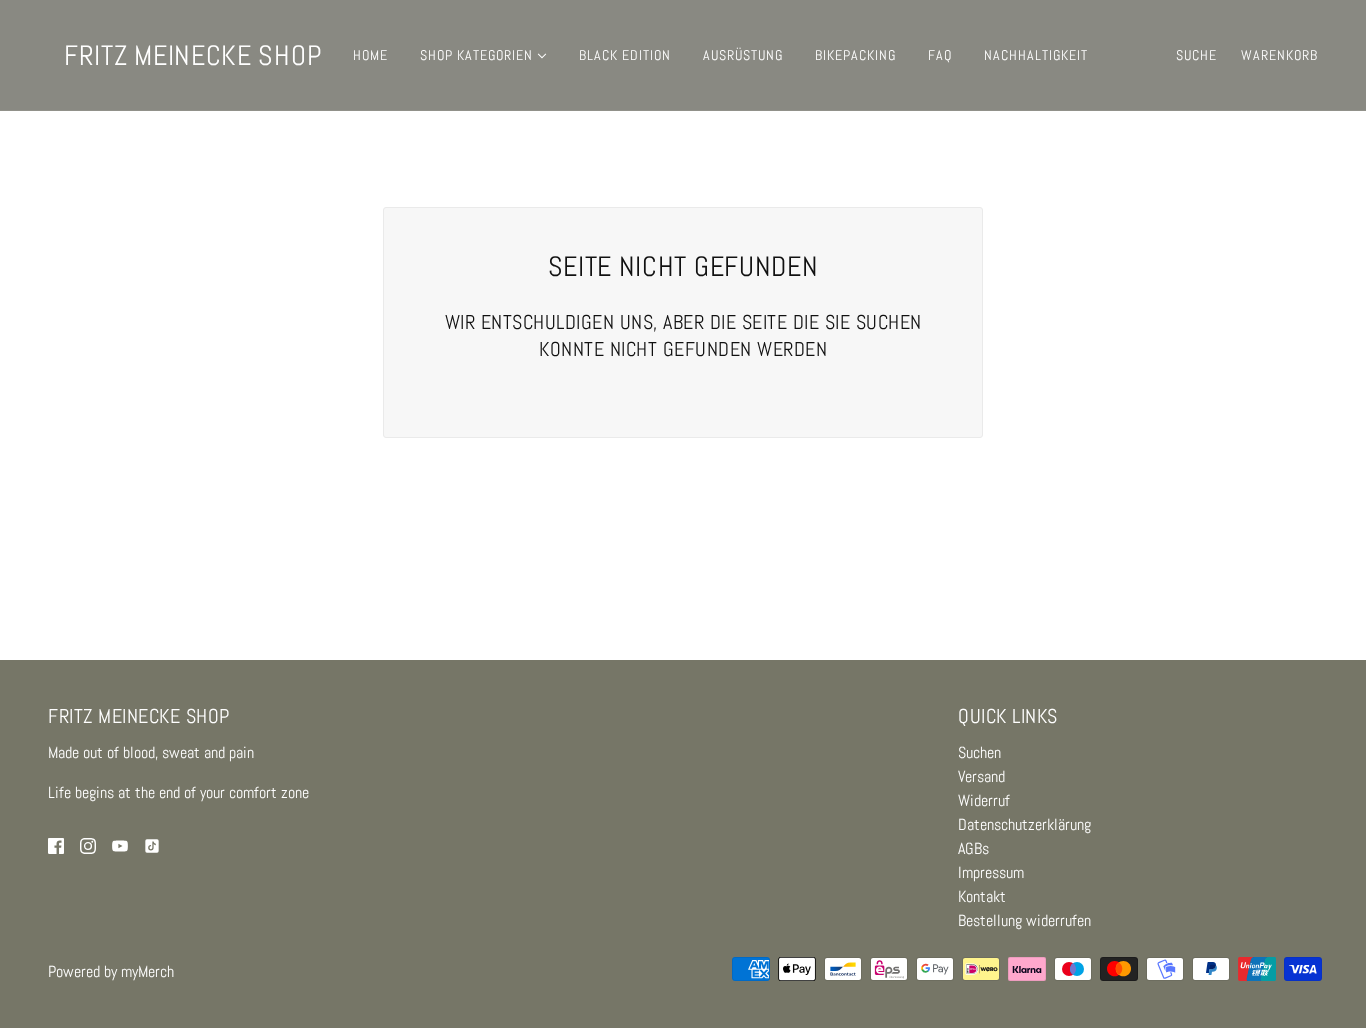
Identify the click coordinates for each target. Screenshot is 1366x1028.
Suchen (979, 752)
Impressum (991, 872)
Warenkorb (1279, 55)
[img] (56, 845)
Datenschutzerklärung (1024, 824)
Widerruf (984, 800)
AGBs (973, 848)
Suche (1196, 55)
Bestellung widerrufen (1024, 920)
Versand (981, 776)
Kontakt (982, 896)
